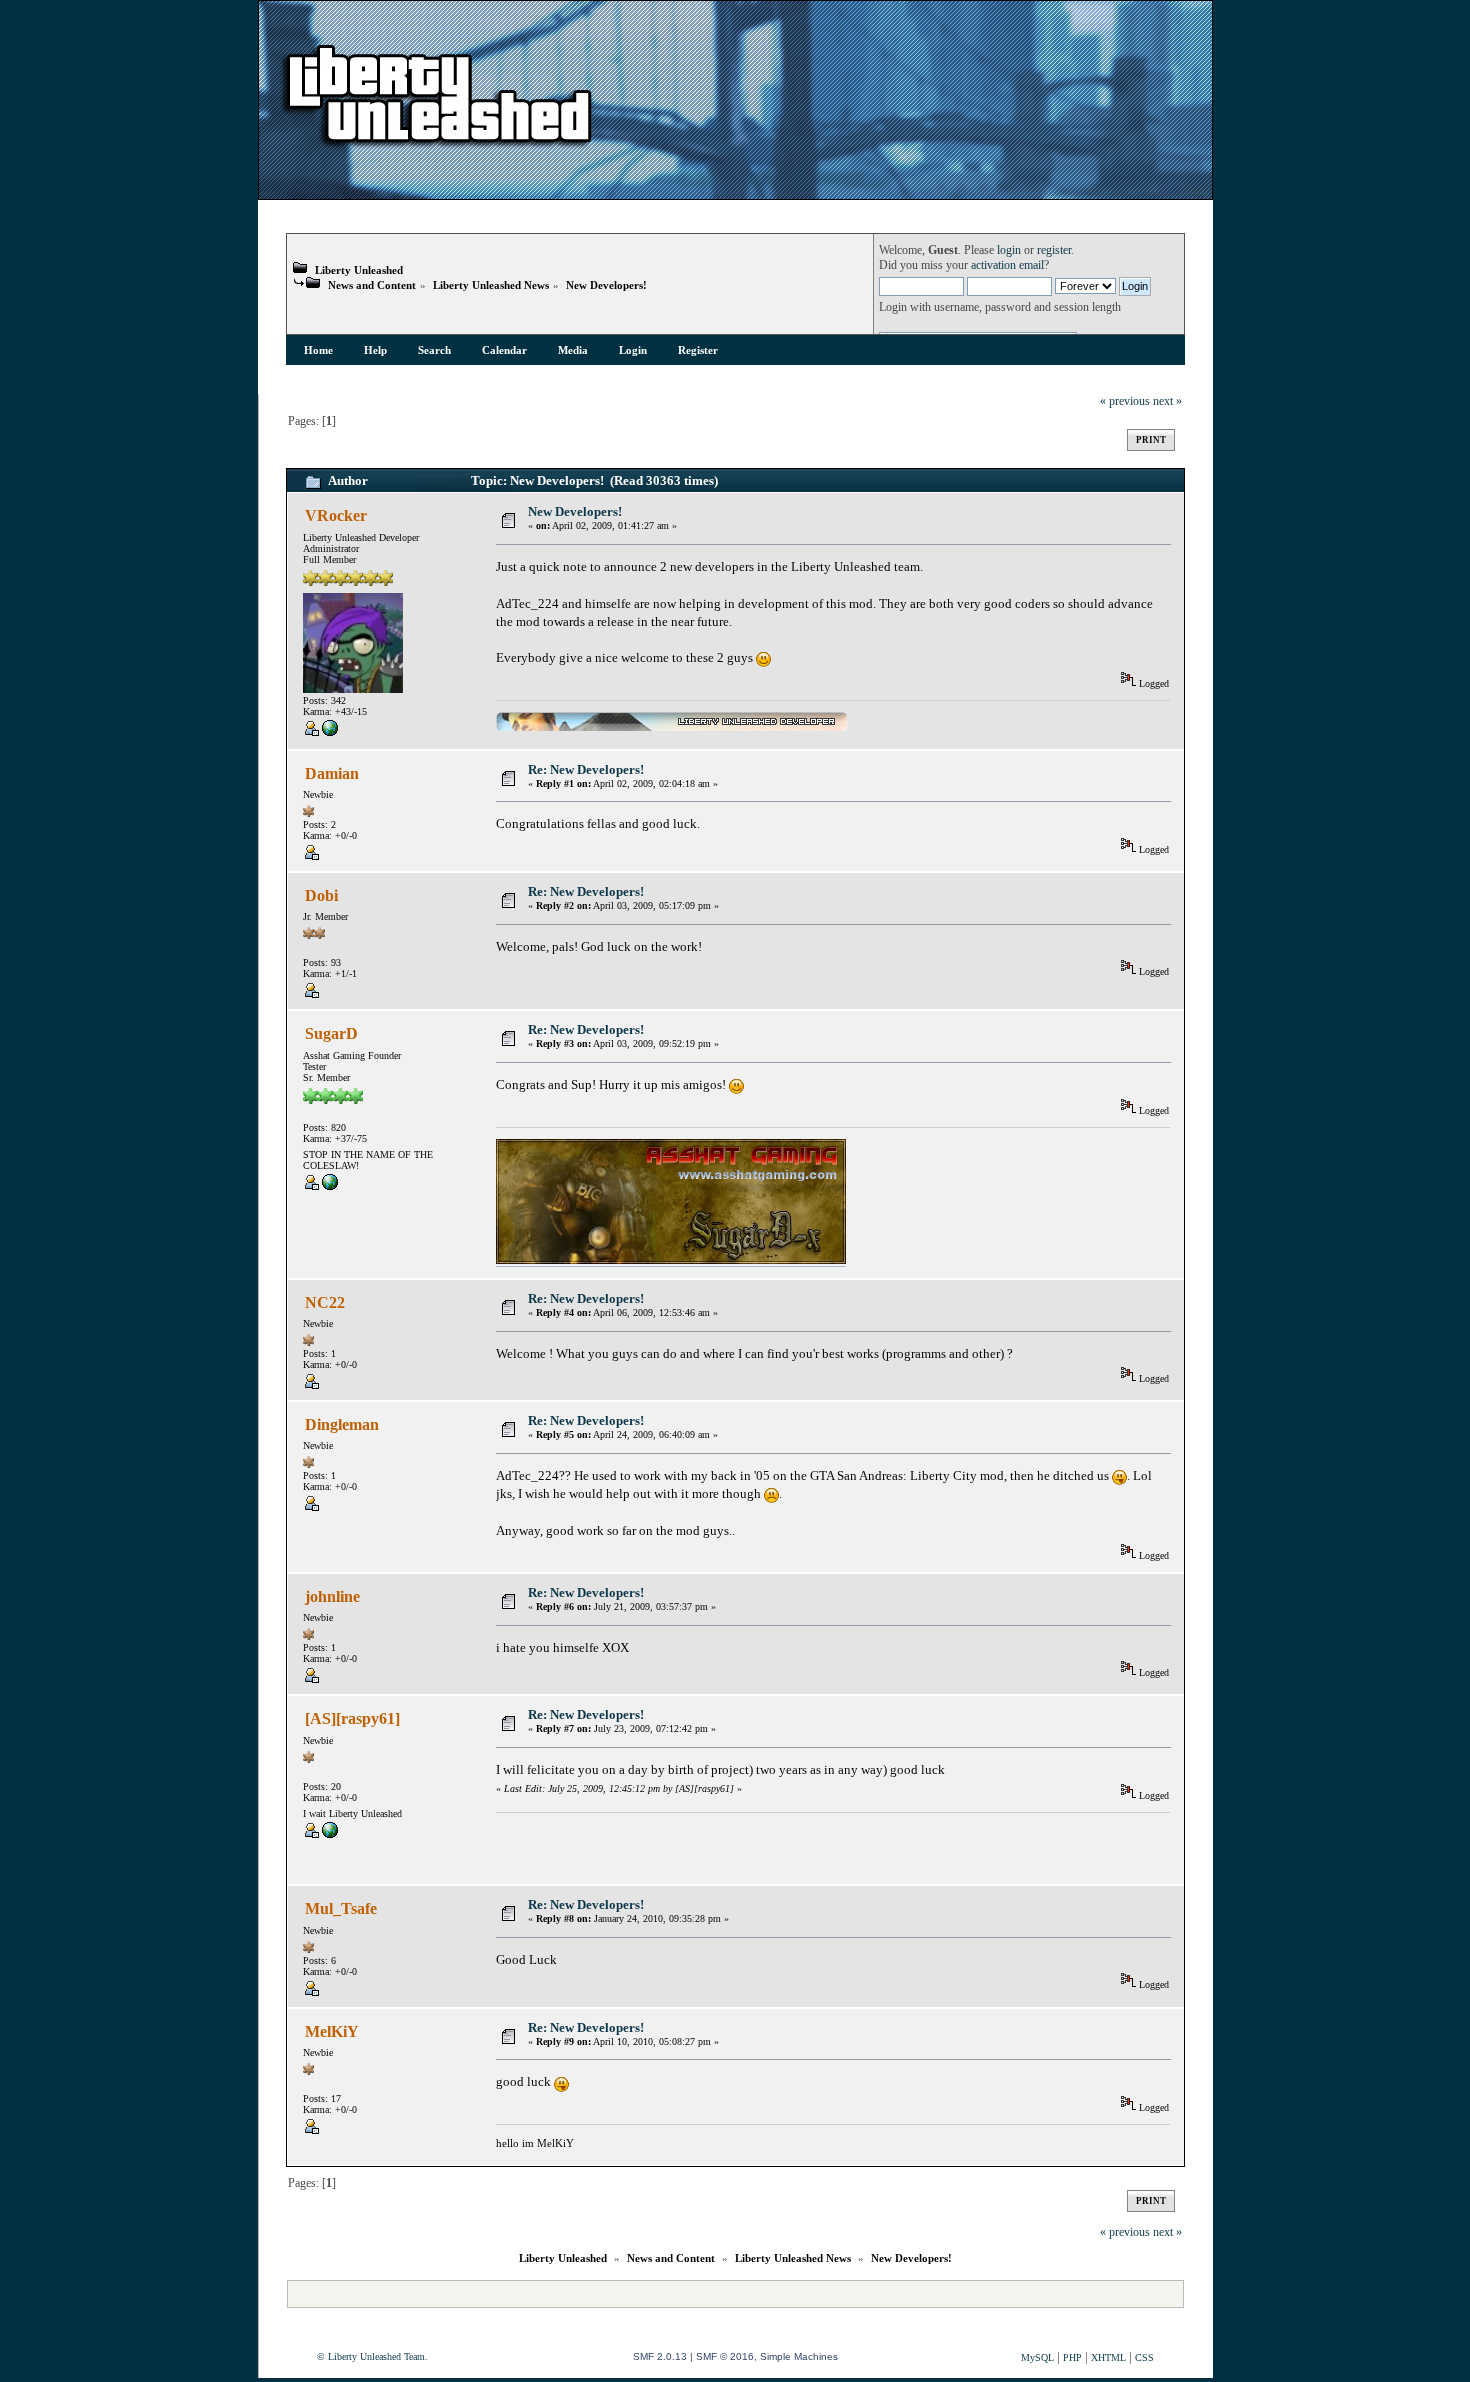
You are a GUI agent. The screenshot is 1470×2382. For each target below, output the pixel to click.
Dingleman (342, 1424)
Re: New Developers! (586, 769)
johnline (332, 1596)
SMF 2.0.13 (660, 2356)
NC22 (325, 1302)
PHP (1072, 2357)
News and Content (372, 285)
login (1009, 250)
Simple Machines (799, 2356)
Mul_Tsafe (341, 1908)
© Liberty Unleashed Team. (372, 2356)
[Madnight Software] (330, 732)
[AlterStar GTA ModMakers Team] (330, 1834)
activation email (1007, 265)
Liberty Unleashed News (491, 285)
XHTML (1108, 2357)
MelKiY (332, 2031)
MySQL (1037, 2357)
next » (1167, 401)
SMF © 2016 (725, 2356)
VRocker (336, 515)
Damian (332, 773)
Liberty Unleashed (359, 270)
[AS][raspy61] (352, 1718)
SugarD (331, 1033)
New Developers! (606, 285)
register (1054, 250)
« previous (1125, 401)
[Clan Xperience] (330, 1186)
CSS (1144, 2357)
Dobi (321, 895)
